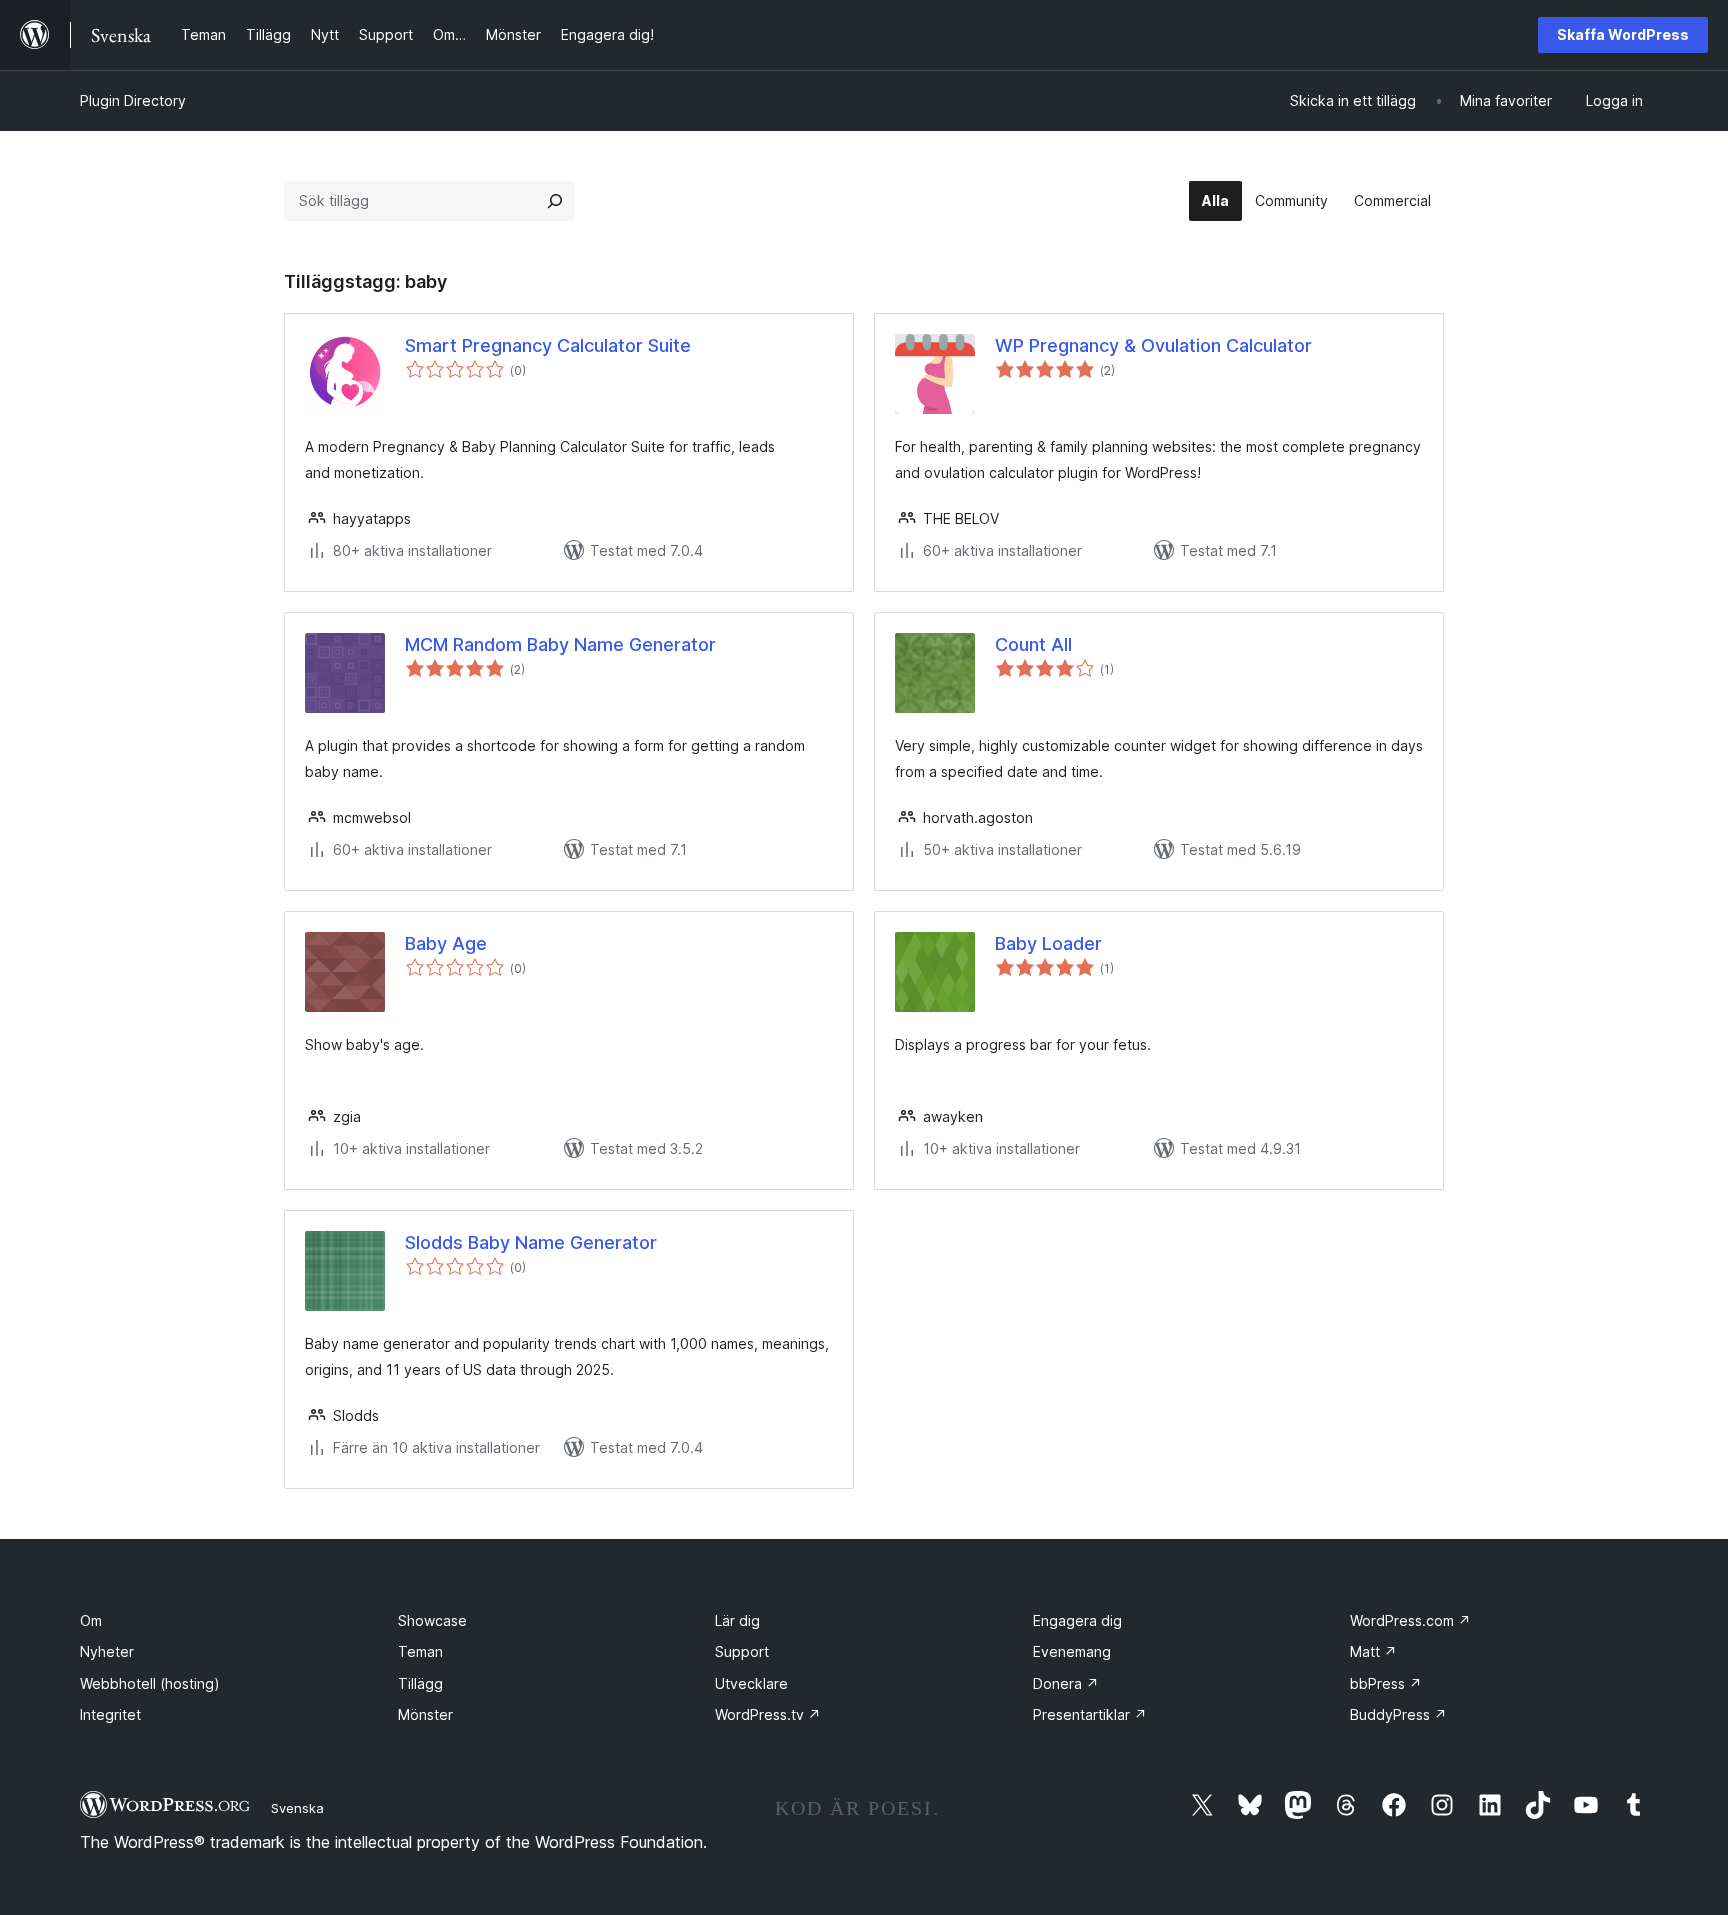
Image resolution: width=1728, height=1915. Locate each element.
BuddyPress (1398, 1714)
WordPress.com (1410, 1620)
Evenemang (1072, 1651)
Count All (1033, 644)
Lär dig (737, 1620)
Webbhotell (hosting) (150, 1683)
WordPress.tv (768, 1714)
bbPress (1386, 1683)
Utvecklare (751, 1683)
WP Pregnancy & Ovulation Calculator (1153, 345)
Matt (1373, 1651)
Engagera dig (1077, 1620)
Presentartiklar (1090, 1714)
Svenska (297, 1808)
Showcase (432, 1620)
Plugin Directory (133, 100)
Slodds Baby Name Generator (531, 1242)
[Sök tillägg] (555, 201)
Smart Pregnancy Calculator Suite (548, 345)
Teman (420, 1651)
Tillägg (420, 1683)
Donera (1066, 1683)
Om (91, 1620)
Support (742, 1651)
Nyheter (107, 1651)
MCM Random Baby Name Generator (560, 644)
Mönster (425, 1714)
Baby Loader (1048, 943)
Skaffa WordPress (1623, 34)
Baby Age (446, 943)
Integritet (110, 1714)
